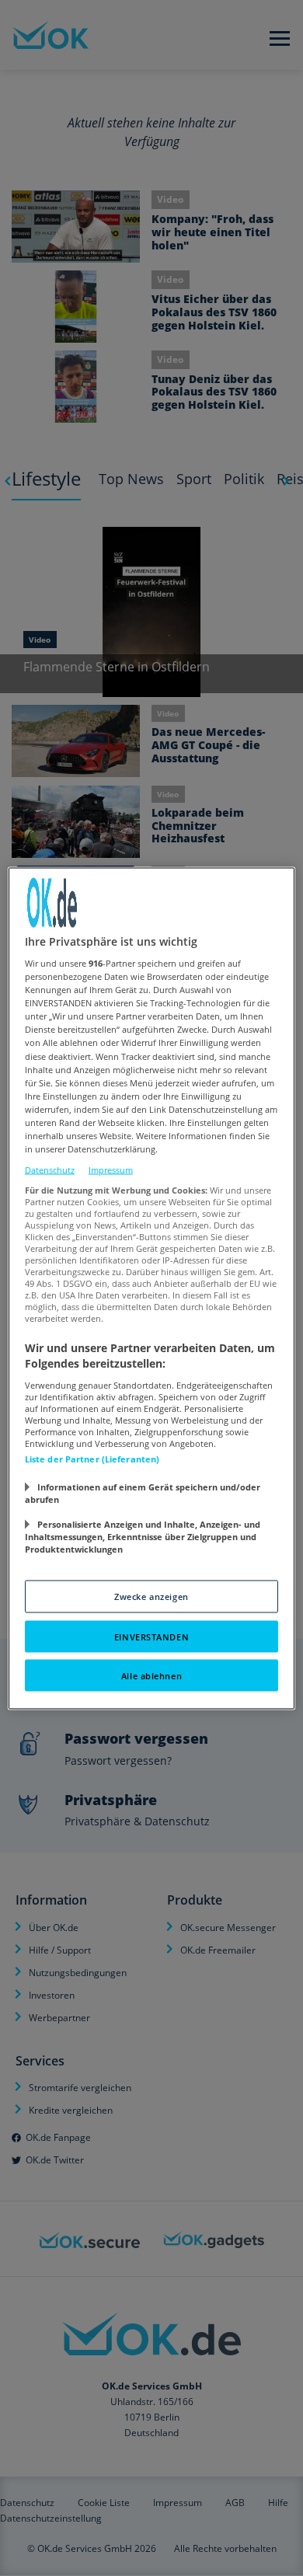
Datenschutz (50, 1170)
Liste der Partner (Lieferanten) (92, 1458)
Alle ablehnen (151, 1675)
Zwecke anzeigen (151, 1596)
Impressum (111, 1170)
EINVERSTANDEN (151, 1636)
